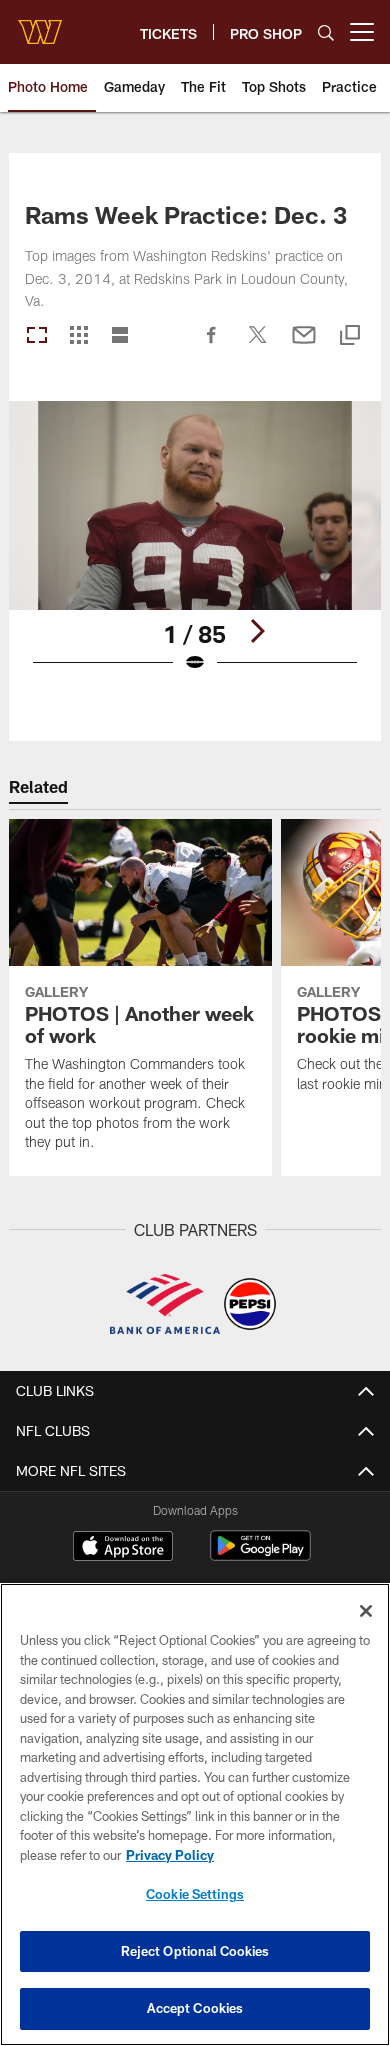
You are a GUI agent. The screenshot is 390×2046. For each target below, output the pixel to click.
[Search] (326, 32)
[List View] (120, 336)
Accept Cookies (195, 2008)
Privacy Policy (170, 1855)
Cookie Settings (195, 1894)
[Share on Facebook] (212, 345)
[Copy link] (350, 336)
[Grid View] (78, 336)
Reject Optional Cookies (195, 1951)
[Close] (366, 1611)
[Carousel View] (37, 336)
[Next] (257, 631)
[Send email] (304, 345)
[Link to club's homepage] (40, 24)
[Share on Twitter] (258, 345)
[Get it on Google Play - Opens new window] (260, 1555)
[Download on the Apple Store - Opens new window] (123, 1548)
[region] (195, 1814)
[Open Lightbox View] (195, 549)
